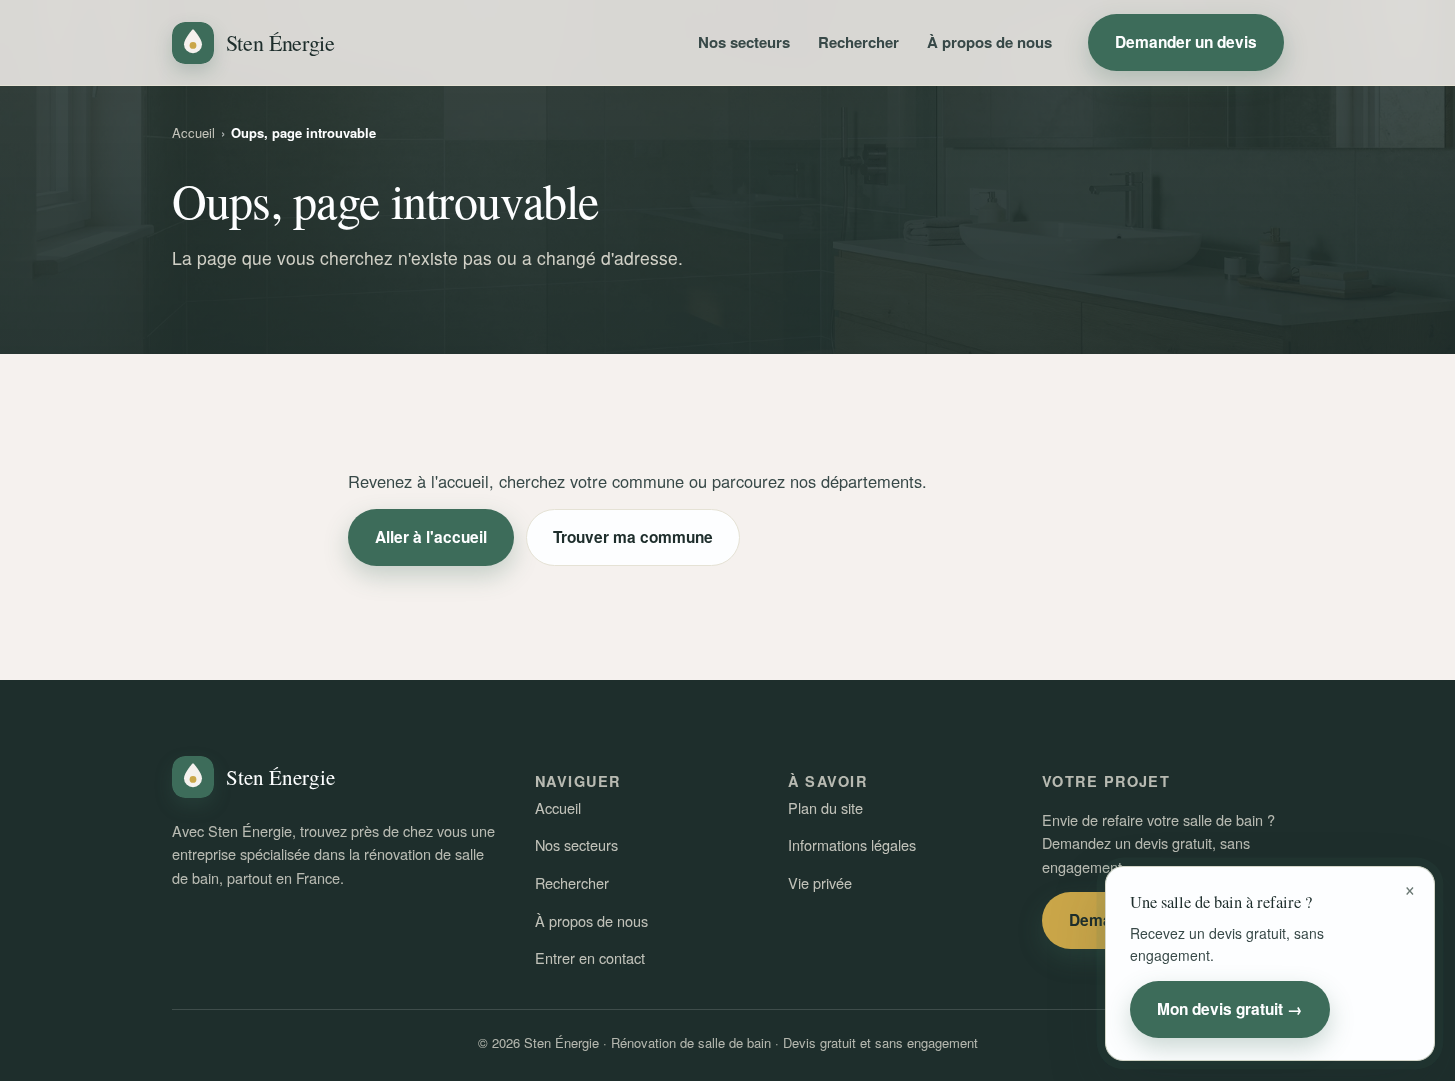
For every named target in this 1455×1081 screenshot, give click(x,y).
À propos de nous (989, 42)
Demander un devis (1186, 42)
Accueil (193, 132)
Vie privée (820, 882)
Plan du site (825, 807)
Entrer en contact (590, 957)
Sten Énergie (280, 42)
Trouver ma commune (633, 537)
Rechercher (858, 42)
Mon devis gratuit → (1230, 1009)
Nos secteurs (744, 42)
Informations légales (852, 844)
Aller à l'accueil (431, 537)
